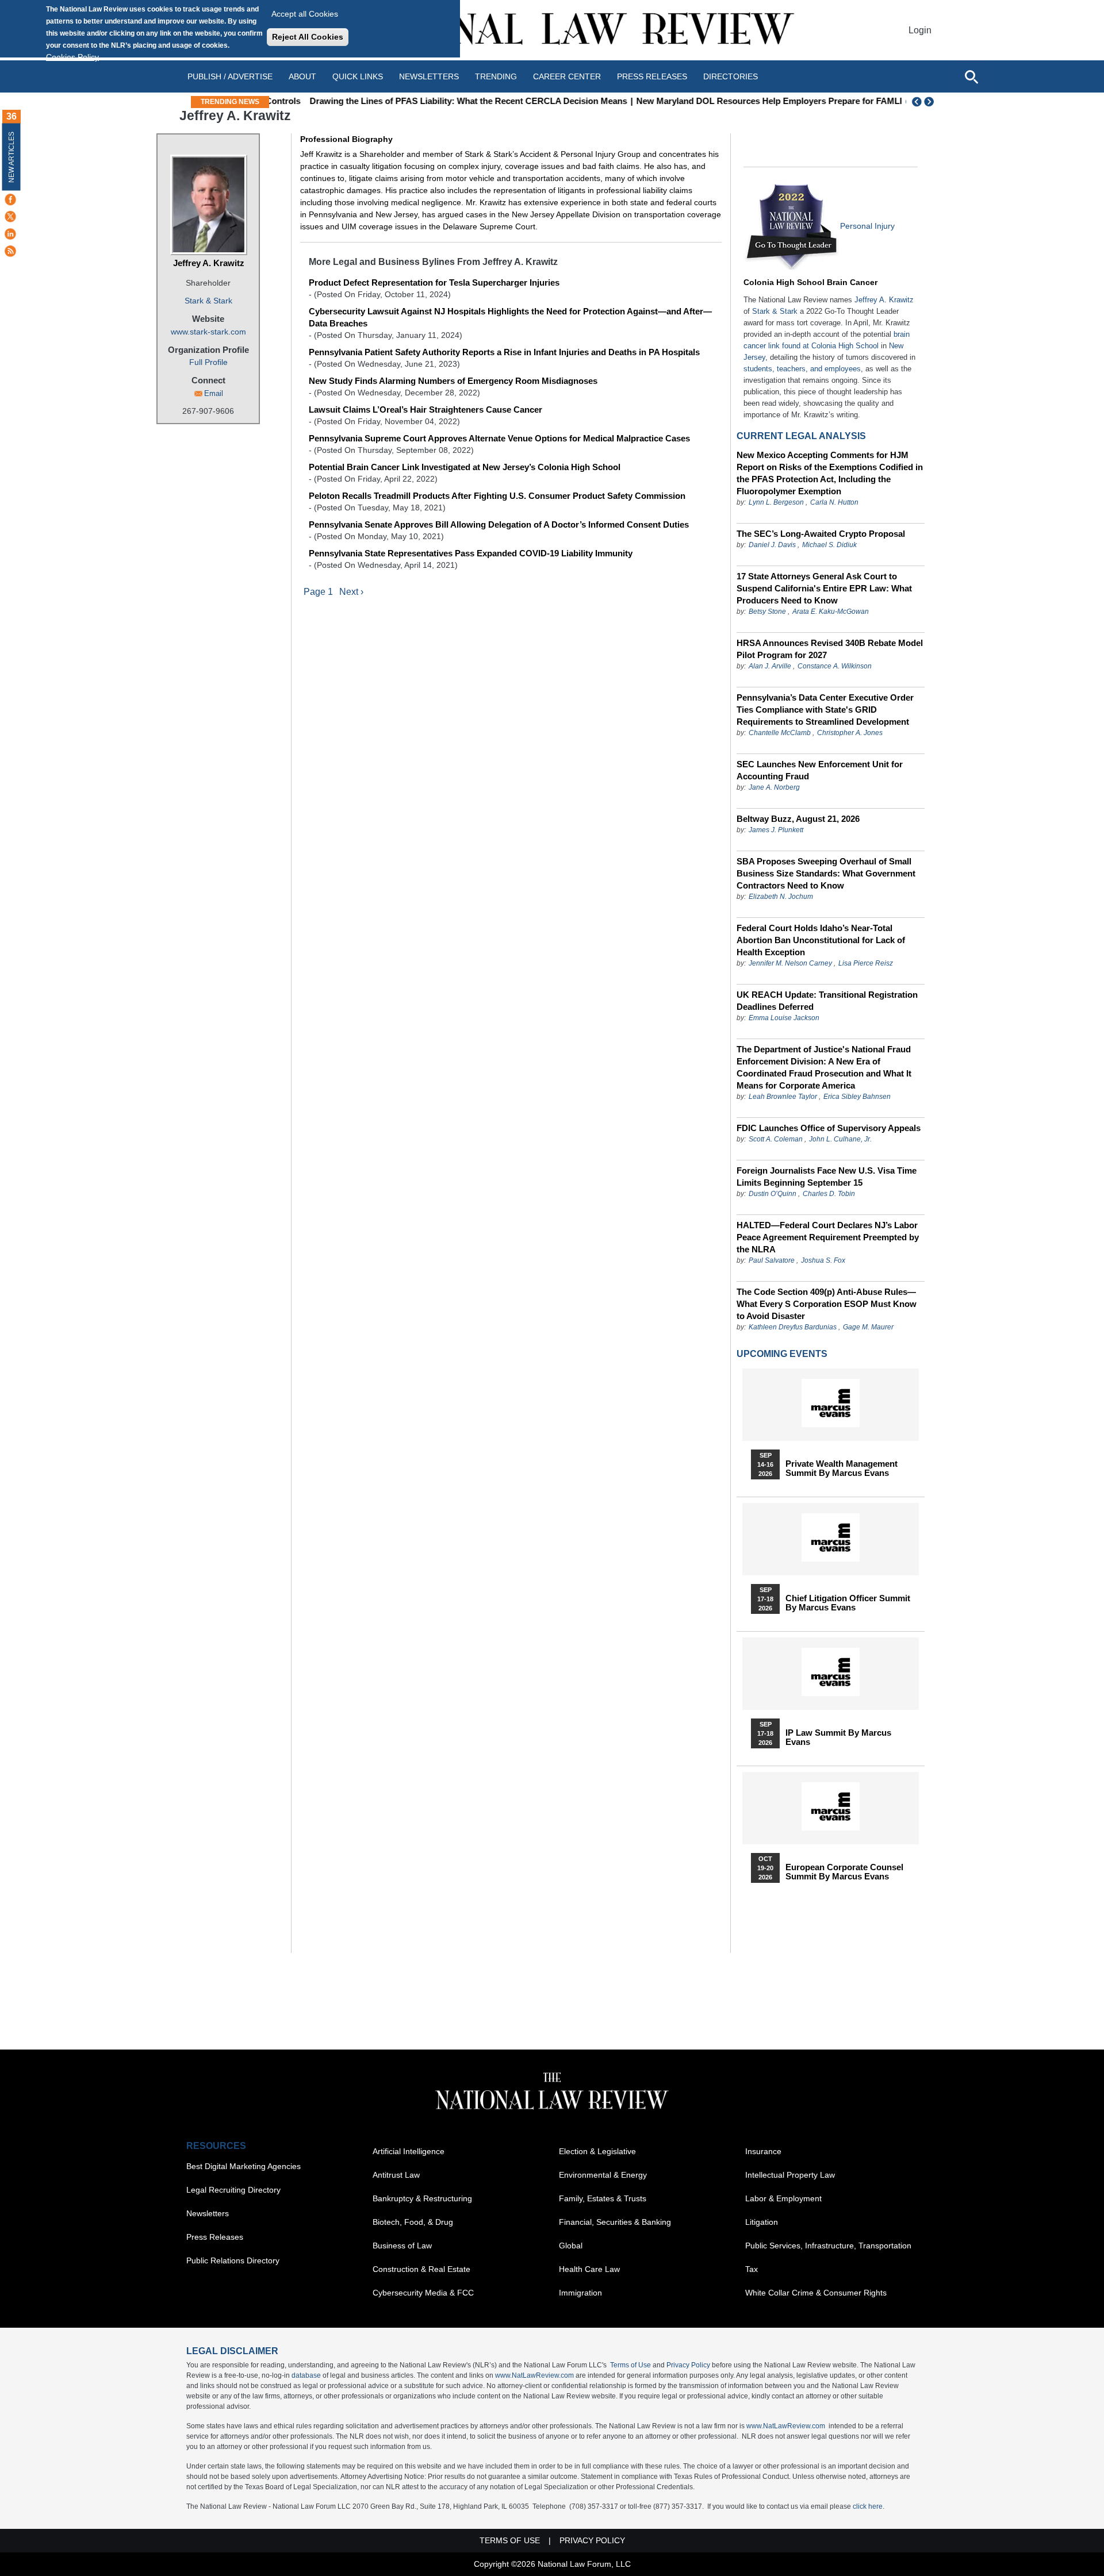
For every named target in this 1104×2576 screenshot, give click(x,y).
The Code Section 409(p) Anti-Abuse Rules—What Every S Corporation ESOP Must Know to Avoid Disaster (827, 1304)
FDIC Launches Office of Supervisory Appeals (829, 1128)
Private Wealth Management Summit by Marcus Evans (842, 1468)
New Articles (11, 157)
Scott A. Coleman (776, 1139)
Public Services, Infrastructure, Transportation (828, 2246)
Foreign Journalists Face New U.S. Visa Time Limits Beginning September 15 (827, 1176)
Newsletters (429, 76)
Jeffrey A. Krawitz (209, 263)
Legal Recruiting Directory (233, 2190)
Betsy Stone (767, 612)
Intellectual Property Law (790, 2175)
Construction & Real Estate (421, 2269)
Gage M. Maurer (868, 1327)
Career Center (567, 76)
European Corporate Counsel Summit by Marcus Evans (844, 1872)
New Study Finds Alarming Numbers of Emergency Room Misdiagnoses (453, 381)
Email (214, 393)
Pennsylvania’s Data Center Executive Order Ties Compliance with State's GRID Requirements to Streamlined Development (825, 710)
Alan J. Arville (770, 666)
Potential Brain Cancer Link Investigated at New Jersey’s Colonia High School (465, 467)
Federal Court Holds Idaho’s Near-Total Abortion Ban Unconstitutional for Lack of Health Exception (821, 940)
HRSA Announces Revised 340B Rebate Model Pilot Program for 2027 (830, 649)
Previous (917, 102)
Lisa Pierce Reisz (866, 963)
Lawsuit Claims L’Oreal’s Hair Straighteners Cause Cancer (425, 410)
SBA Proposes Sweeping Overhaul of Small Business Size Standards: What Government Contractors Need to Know (826, 873)
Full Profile (208, 362)
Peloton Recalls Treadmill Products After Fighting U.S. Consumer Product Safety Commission (497, 496)
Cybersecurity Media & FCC (423, 2293)
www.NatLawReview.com (534, 2375)
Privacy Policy (688, 2365)
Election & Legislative (597, 2151)
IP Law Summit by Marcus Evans (838, 1737)
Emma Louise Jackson (784, 1018)
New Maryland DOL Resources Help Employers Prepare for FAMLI (735, 101)
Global (571, 2246)
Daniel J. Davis (772, 545)
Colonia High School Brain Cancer (810, 282)
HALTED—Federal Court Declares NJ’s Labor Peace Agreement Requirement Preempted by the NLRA (828, 1237)
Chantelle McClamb (780, 733)
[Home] (552, 30)
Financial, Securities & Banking (615, 2222)
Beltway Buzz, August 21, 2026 (798, 819)
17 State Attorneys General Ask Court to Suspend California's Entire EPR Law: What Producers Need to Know (824, 588)
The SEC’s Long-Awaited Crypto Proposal (821, 534)
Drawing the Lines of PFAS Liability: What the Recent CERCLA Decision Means (435, 101)
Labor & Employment (783, 2198)
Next (930, 102)
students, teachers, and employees (802, 369)
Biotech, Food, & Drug (413, 2222)
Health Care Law (589, 2269)
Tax (752, 2269)
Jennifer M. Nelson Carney (790, 963)
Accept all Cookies (305, 14)
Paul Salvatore (772, 1260)
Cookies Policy (72, 57)
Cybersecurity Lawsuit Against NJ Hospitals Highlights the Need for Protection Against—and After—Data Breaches (510, 317)
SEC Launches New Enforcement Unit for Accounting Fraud (820, 770)
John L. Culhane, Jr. (840, 1139)
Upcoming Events (782, 1354)
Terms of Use (630, 2365)
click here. (869, 2506)
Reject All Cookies (308, 37)
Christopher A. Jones (850, 733)
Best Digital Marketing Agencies (244, 2166)
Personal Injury (867, 226)
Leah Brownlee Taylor (783, 1097)
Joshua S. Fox (823, 1260)
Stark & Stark (208, 301)
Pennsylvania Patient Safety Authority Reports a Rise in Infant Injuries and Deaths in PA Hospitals (504, 352)
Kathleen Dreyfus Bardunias (793, 1327)
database (306, 2375)
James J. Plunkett (776, 830)
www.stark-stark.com (208, 332)
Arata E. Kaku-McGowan (831, 612)
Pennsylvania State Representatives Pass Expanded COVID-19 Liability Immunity (471, 553)
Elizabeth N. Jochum (781, 897)
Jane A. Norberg (774, 787)
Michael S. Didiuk (829, 545)
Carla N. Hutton (834, 502)
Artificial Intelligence (409, 2151)
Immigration (580, 2293)
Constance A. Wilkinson (835, 666)
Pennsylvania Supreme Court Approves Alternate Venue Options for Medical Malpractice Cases (499, 438)
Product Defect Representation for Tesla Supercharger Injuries (434, 282)
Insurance (763, 2151)
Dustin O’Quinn (773, 1194)
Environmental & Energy (603, 2175)
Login (920, 30)
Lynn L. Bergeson (776, 502)
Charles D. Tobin (829, 1194)
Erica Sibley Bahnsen (857, 1097)
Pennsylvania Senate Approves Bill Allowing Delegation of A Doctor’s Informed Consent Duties (499, 524)
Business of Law (402, 2246)
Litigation (762, 2222)
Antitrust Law (396, 2175)
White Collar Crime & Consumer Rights (816, 2293)
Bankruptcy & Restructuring (422, 2198)
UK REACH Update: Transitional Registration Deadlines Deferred (827, 1001)
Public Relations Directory (233, 2260)
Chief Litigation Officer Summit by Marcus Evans (848, 1603)
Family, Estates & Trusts (603, 2198)
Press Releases (215, 2237)
